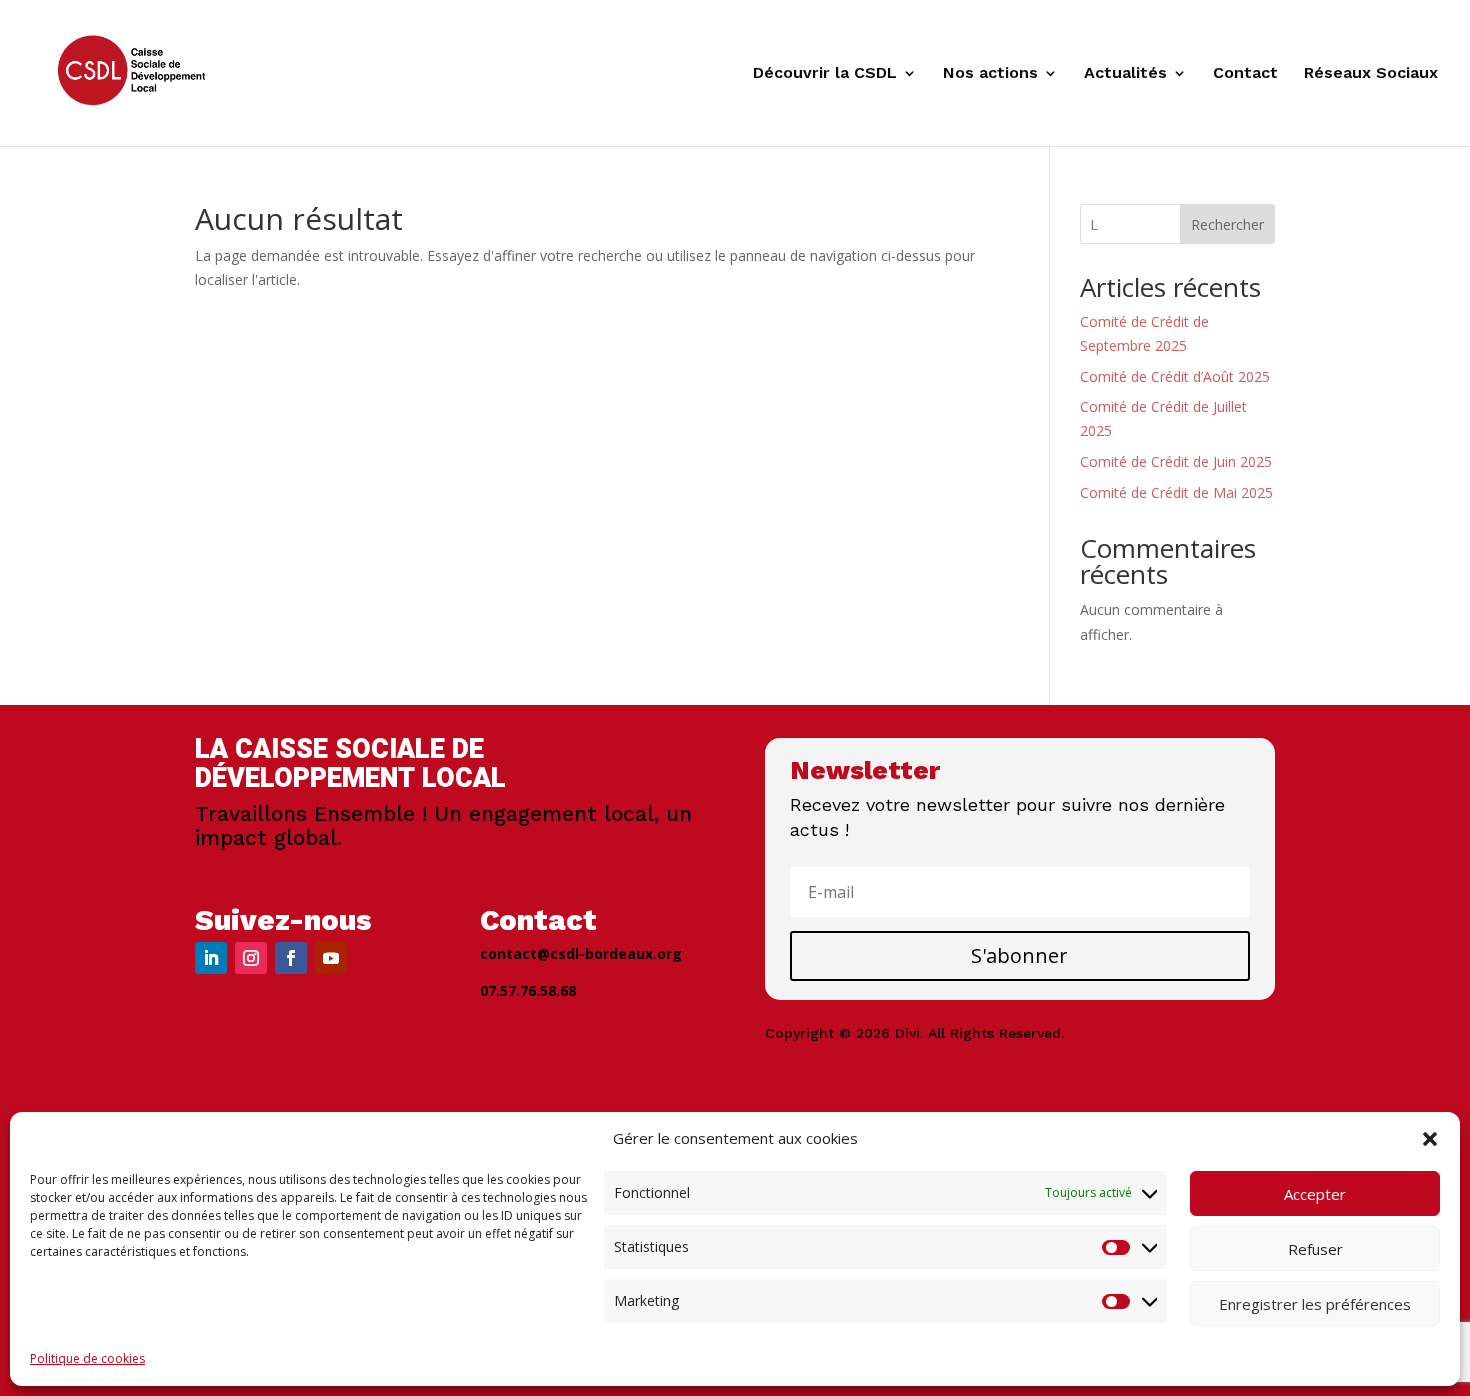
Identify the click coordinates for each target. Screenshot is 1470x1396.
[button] (1430, 1139)
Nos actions (990, 74)
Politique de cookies (87, 1358)
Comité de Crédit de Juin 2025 (1176, 461)
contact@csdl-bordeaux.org (581, 953)
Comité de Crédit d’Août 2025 (1175, 376)
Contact (1245, 74)
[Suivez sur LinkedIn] (211, 958)
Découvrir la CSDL (825, 74)
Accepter (1315, 1194)
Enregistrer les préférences (1315, 1304)
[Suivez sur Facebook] (291, 958)
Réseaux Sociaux (1371, 74)
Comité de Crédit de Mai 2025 (1176, 492)
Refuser (1315, 1249)
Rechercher (1227, 224)
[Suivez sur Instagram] (251, 958)
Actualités (1125, 74)
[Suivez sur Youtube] (331, 958)
